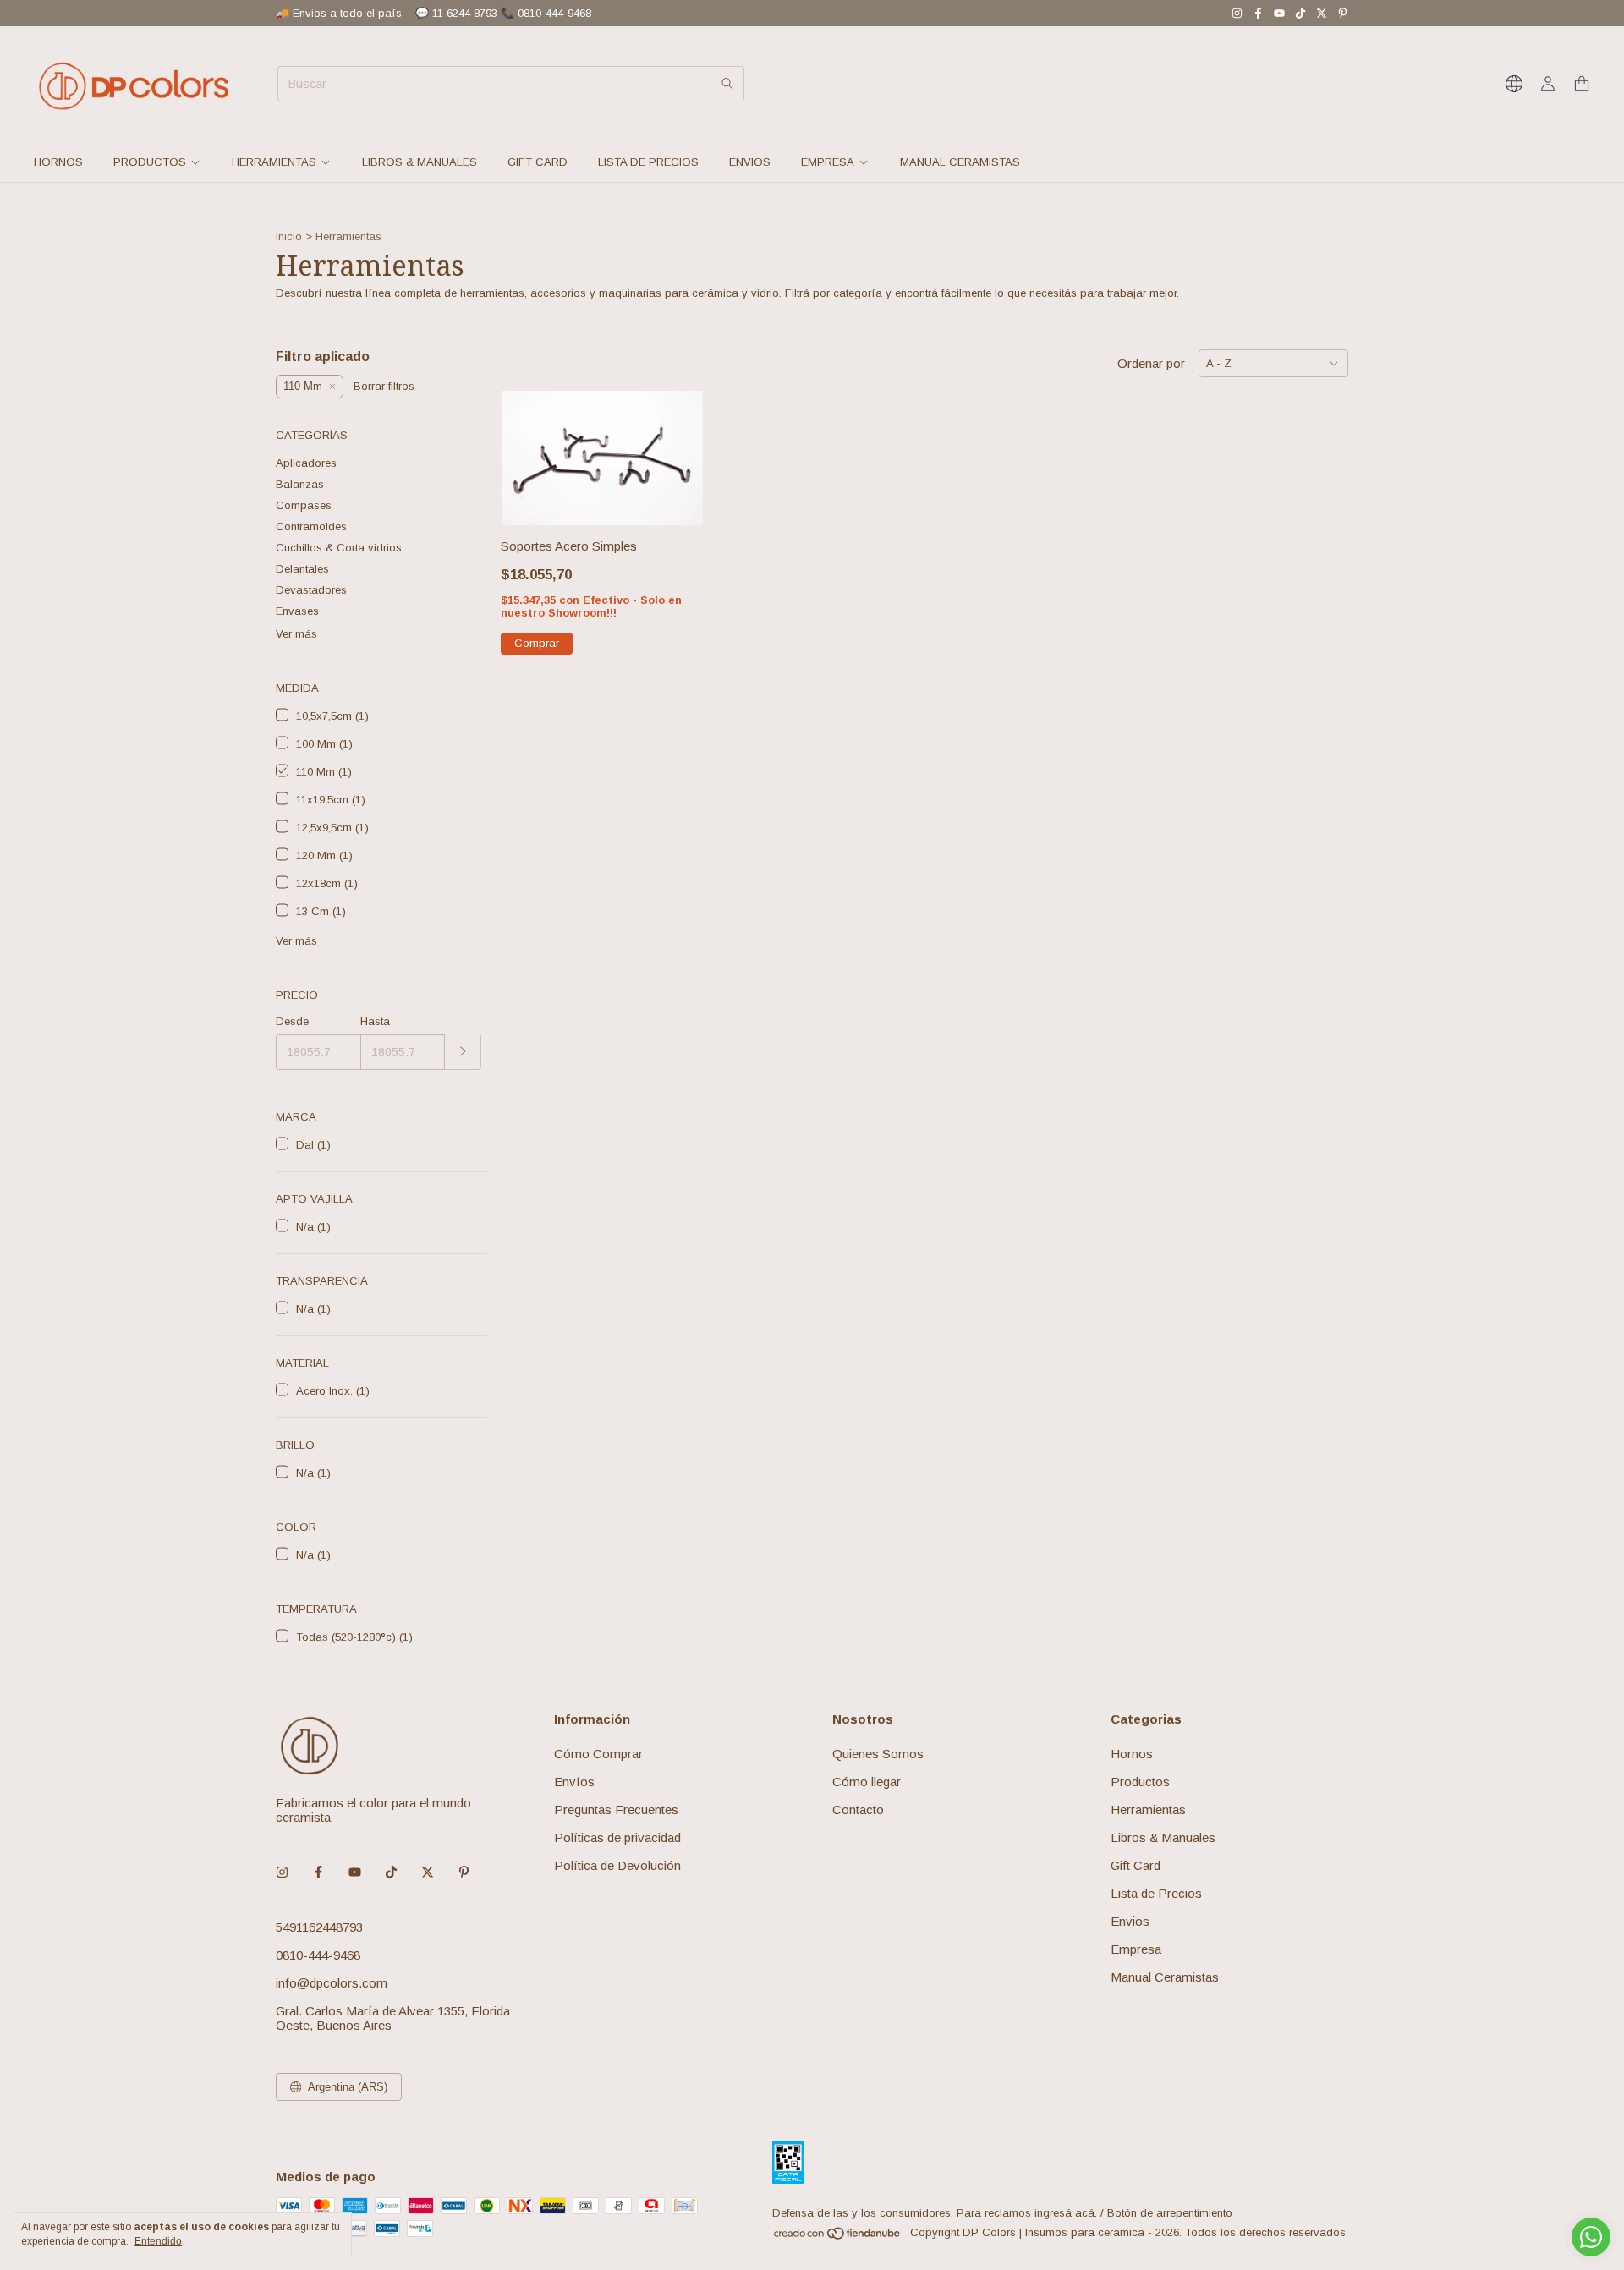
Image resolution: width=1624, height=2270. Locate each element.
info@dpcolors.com (332, 1983)
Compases (304, 505)
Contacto (858, 1809)
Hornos (58, 162)
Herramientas (274, 162)
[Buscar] (727, 84)
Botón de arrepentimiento (1170, 2213)
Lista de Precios (648, 162)
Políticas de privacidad (617, 1837)
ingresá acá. (1066, 2213)
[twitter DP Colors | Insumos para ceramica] (1322, 13)
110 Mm (303, 386)
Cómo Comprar (598, 1754)
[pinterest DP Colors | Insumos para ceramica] (1343, 13)
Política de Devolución (617, 1865)
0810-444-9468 (318, 1955)
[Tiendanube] (838, 2237)
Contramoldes (311, 526)
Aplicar (463, 1052)
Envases (297, 611)
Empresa (828, 162)
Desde (292, 1021)
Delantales (302, 569)
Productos (150, 162)
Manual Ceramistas (960, 162)
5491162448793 (319, 1927)
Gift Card (538, 162)
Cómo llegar (867, 1782)
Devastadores (311, 590)
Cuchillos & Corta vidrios (339, 548)
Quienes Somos (878, 1754)
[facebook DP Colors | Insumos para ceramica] (1258, 13)
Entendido (158, 2241)
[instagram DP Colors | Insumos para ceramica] (1237, 13)
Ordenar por (1151, 363)
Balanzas (300, 484)
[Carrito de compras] (1582, 84)
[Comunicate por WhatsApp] (1591, 2237)
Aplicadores (306, 463)
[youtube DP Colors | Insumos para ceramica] (1279, 13)
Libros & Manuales (420, 162)
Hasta (375, 1021)
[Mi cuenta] (1548, 84)
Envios (750, 162)
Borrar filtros (384, 386)
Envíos (574, 1782)
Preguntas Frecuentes (616, 1809)
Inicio (289, 236)
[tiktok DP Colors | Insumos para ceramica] (1300, 13)
